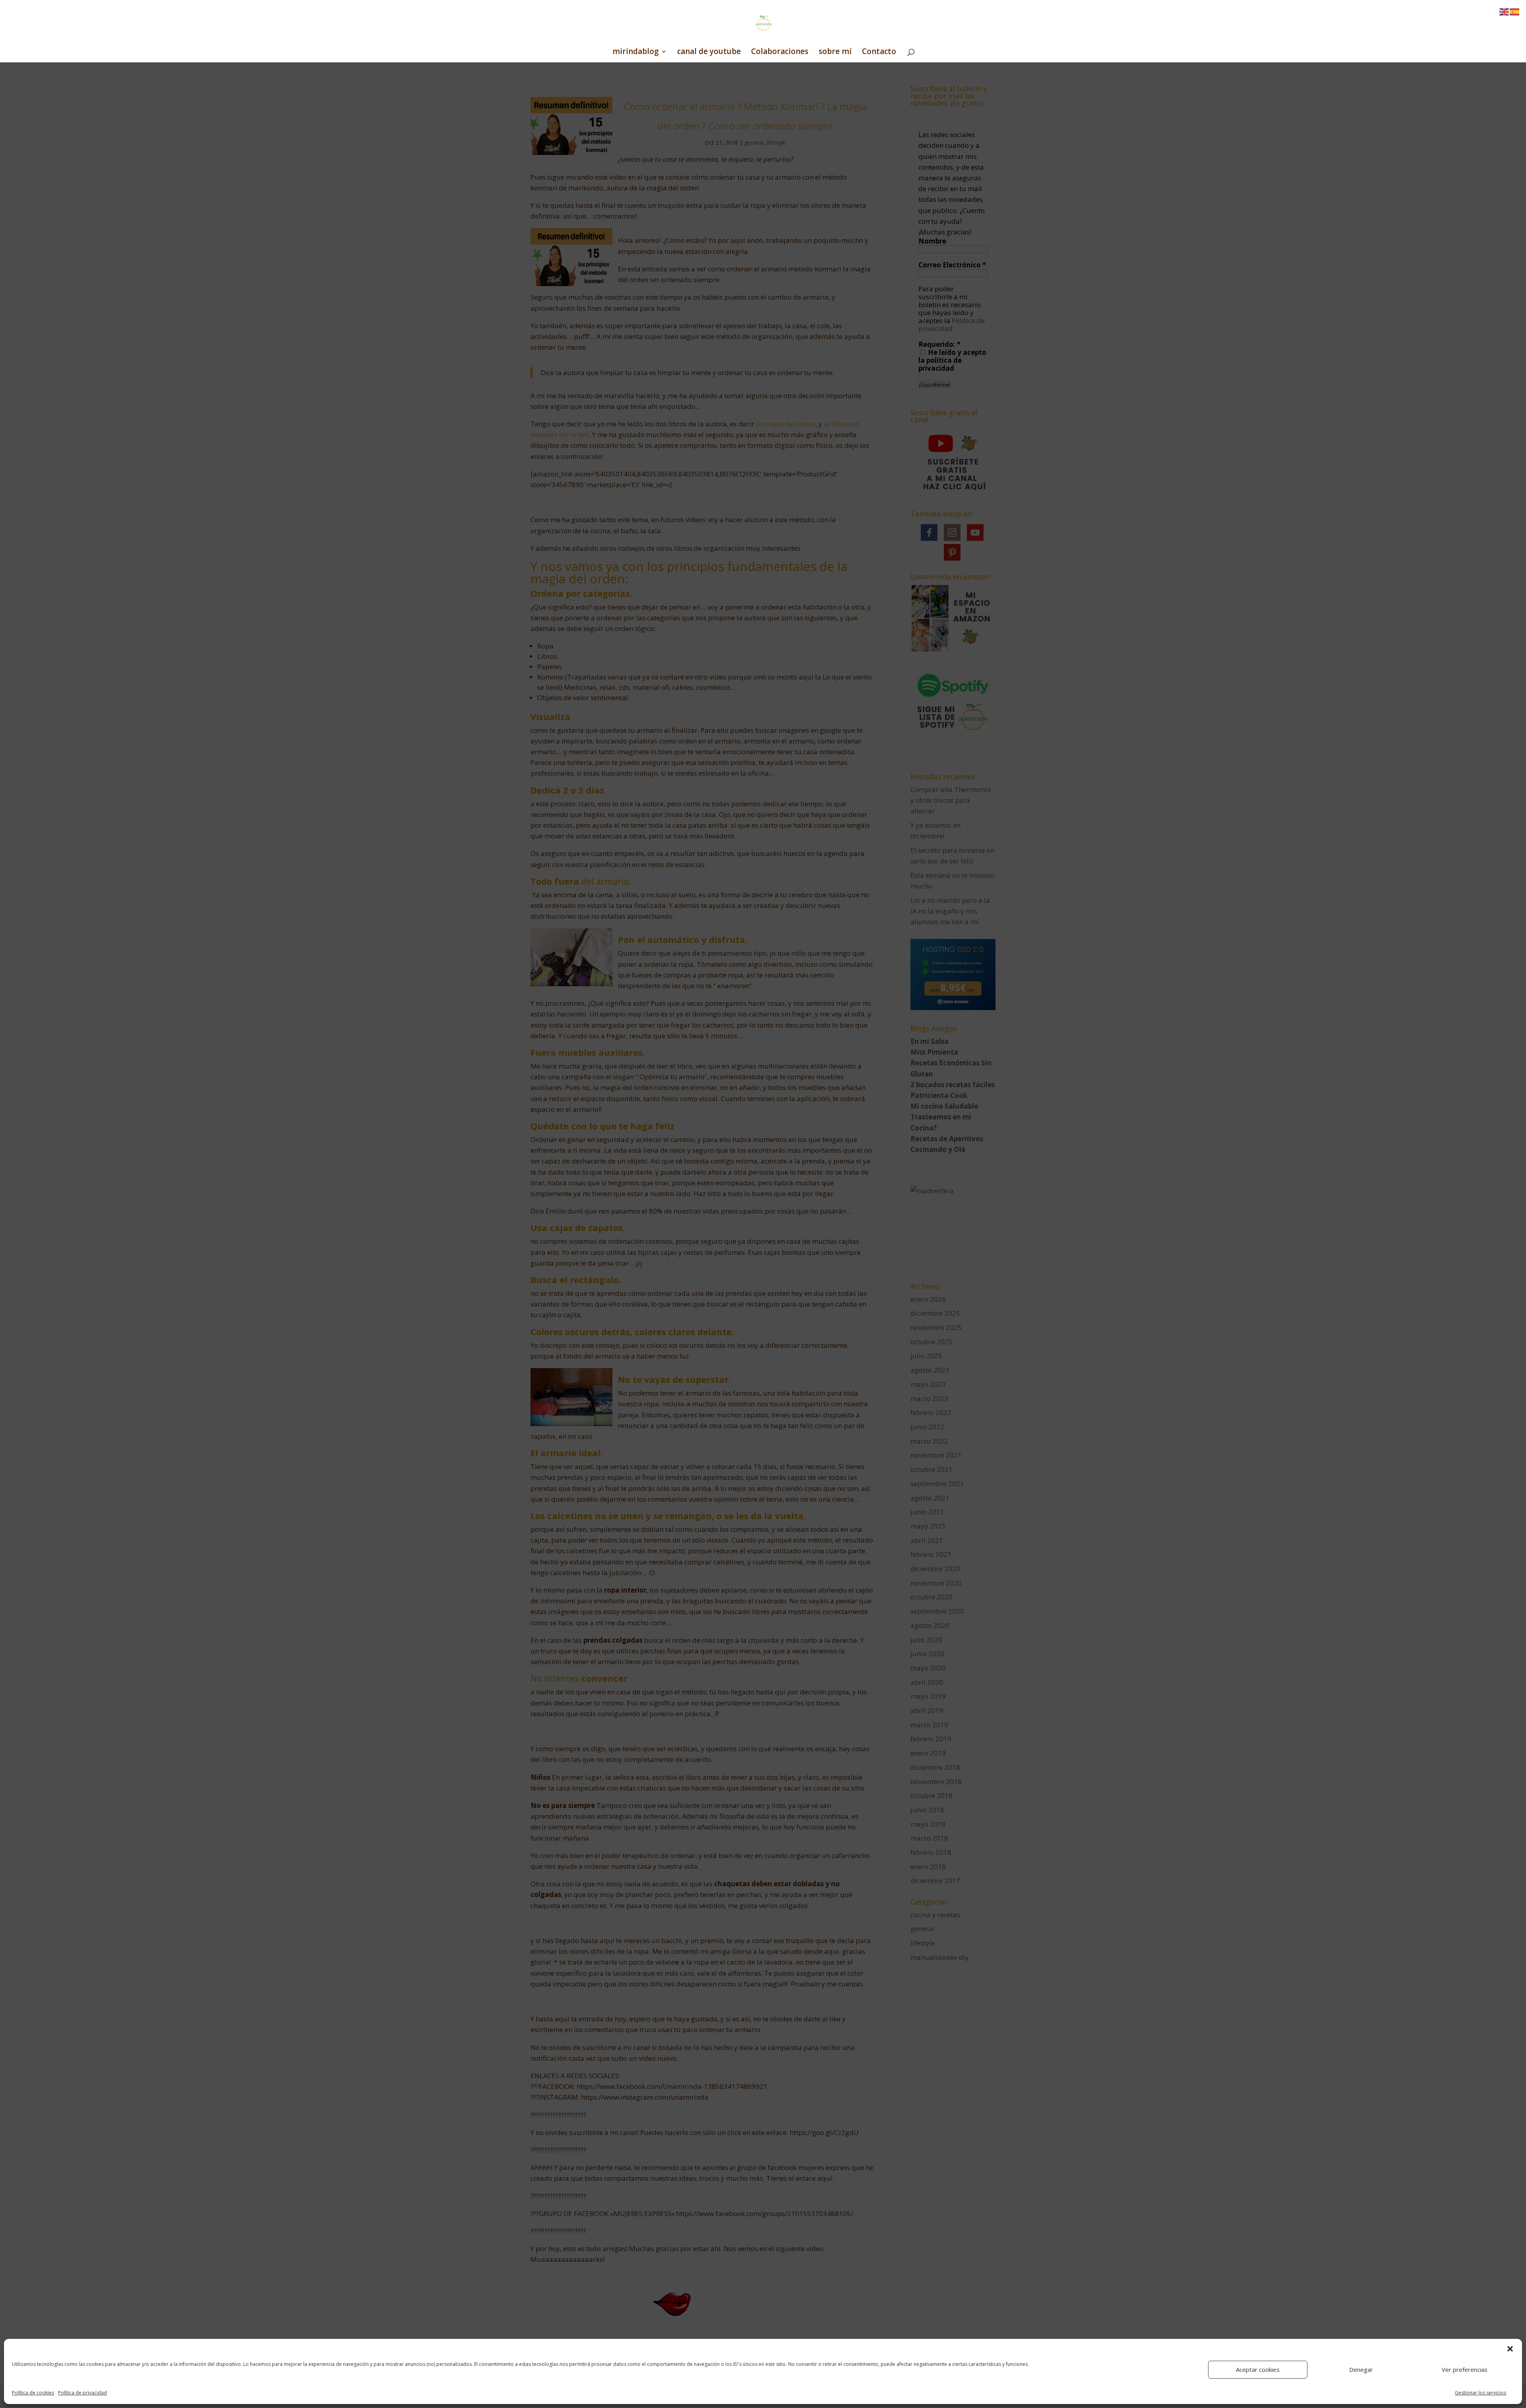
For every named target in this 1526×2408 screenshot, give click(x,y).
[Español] (1515, 11)
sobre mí (835, 52)
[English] (1505, 11)
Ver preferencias (1465, 2369)
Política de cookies (33, 2393)
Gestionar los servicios (1480, 2393)
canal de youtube (709, 52)
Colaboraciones (780, 52)
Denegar (1361, 2369)
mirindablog (636, 52)
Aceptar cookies (1258, 2369)
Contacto (879, 52)
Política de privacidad (82, 2393)
